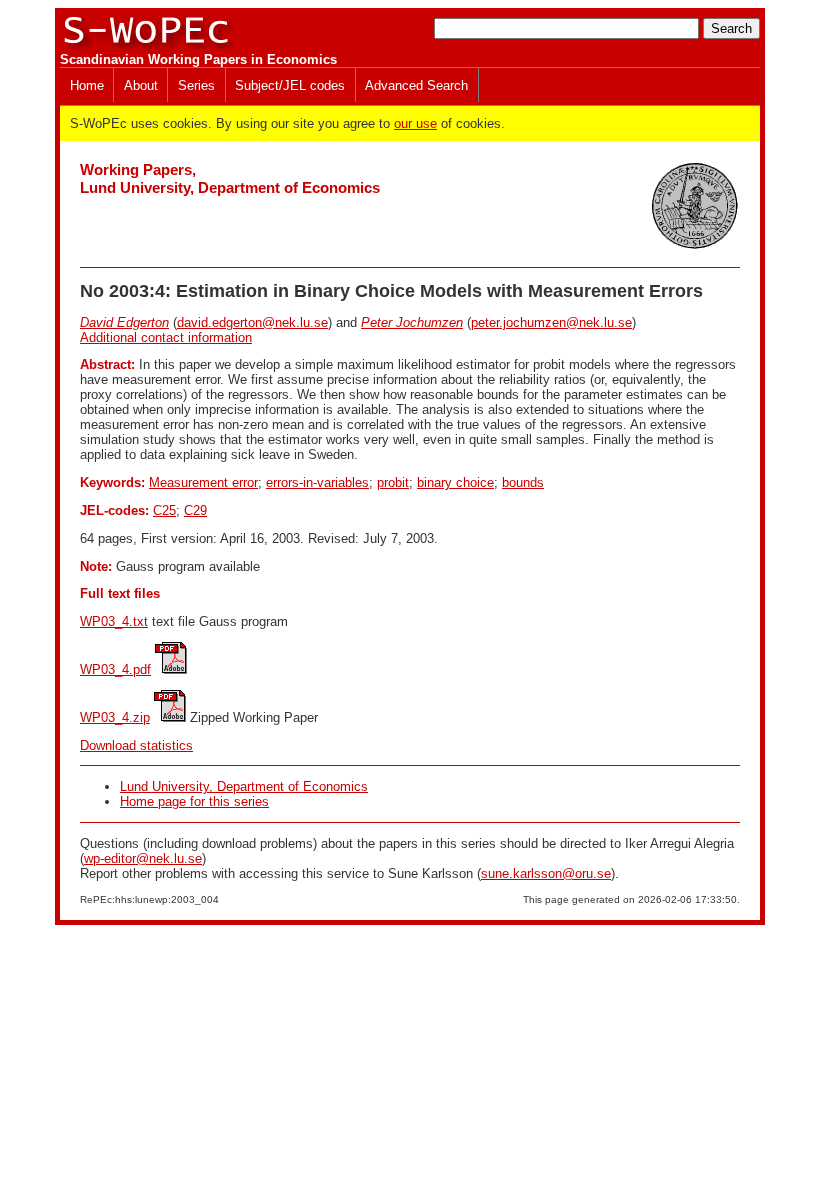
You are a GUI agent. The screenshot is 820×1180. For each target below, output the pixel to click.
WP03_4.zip (115, 717)
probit (393, 482)
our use (415, 123)
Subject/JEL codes (290, 85)
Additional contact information (166, 337)
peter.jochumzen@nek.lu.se (551, 322)
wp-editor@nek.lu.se (143, 858)
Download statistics (136, 745)
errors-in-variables (317, 482)
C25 (164, 510)
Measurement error (203, 482)
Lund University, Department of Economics (244, 786)
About (141, 85)
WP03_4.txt (114, 621)
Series (196, 85)
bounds (523, 482)
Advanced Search (416, 85)
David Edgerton (124, 322)
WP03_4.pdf (115, 669)
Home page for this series (194, 801)
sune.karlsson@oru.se (546, 873)
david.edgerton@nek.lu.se (252, 322)
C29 (195, 510)
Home (87, 85)
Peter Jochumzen (412, 322)
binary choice (455, 482)
